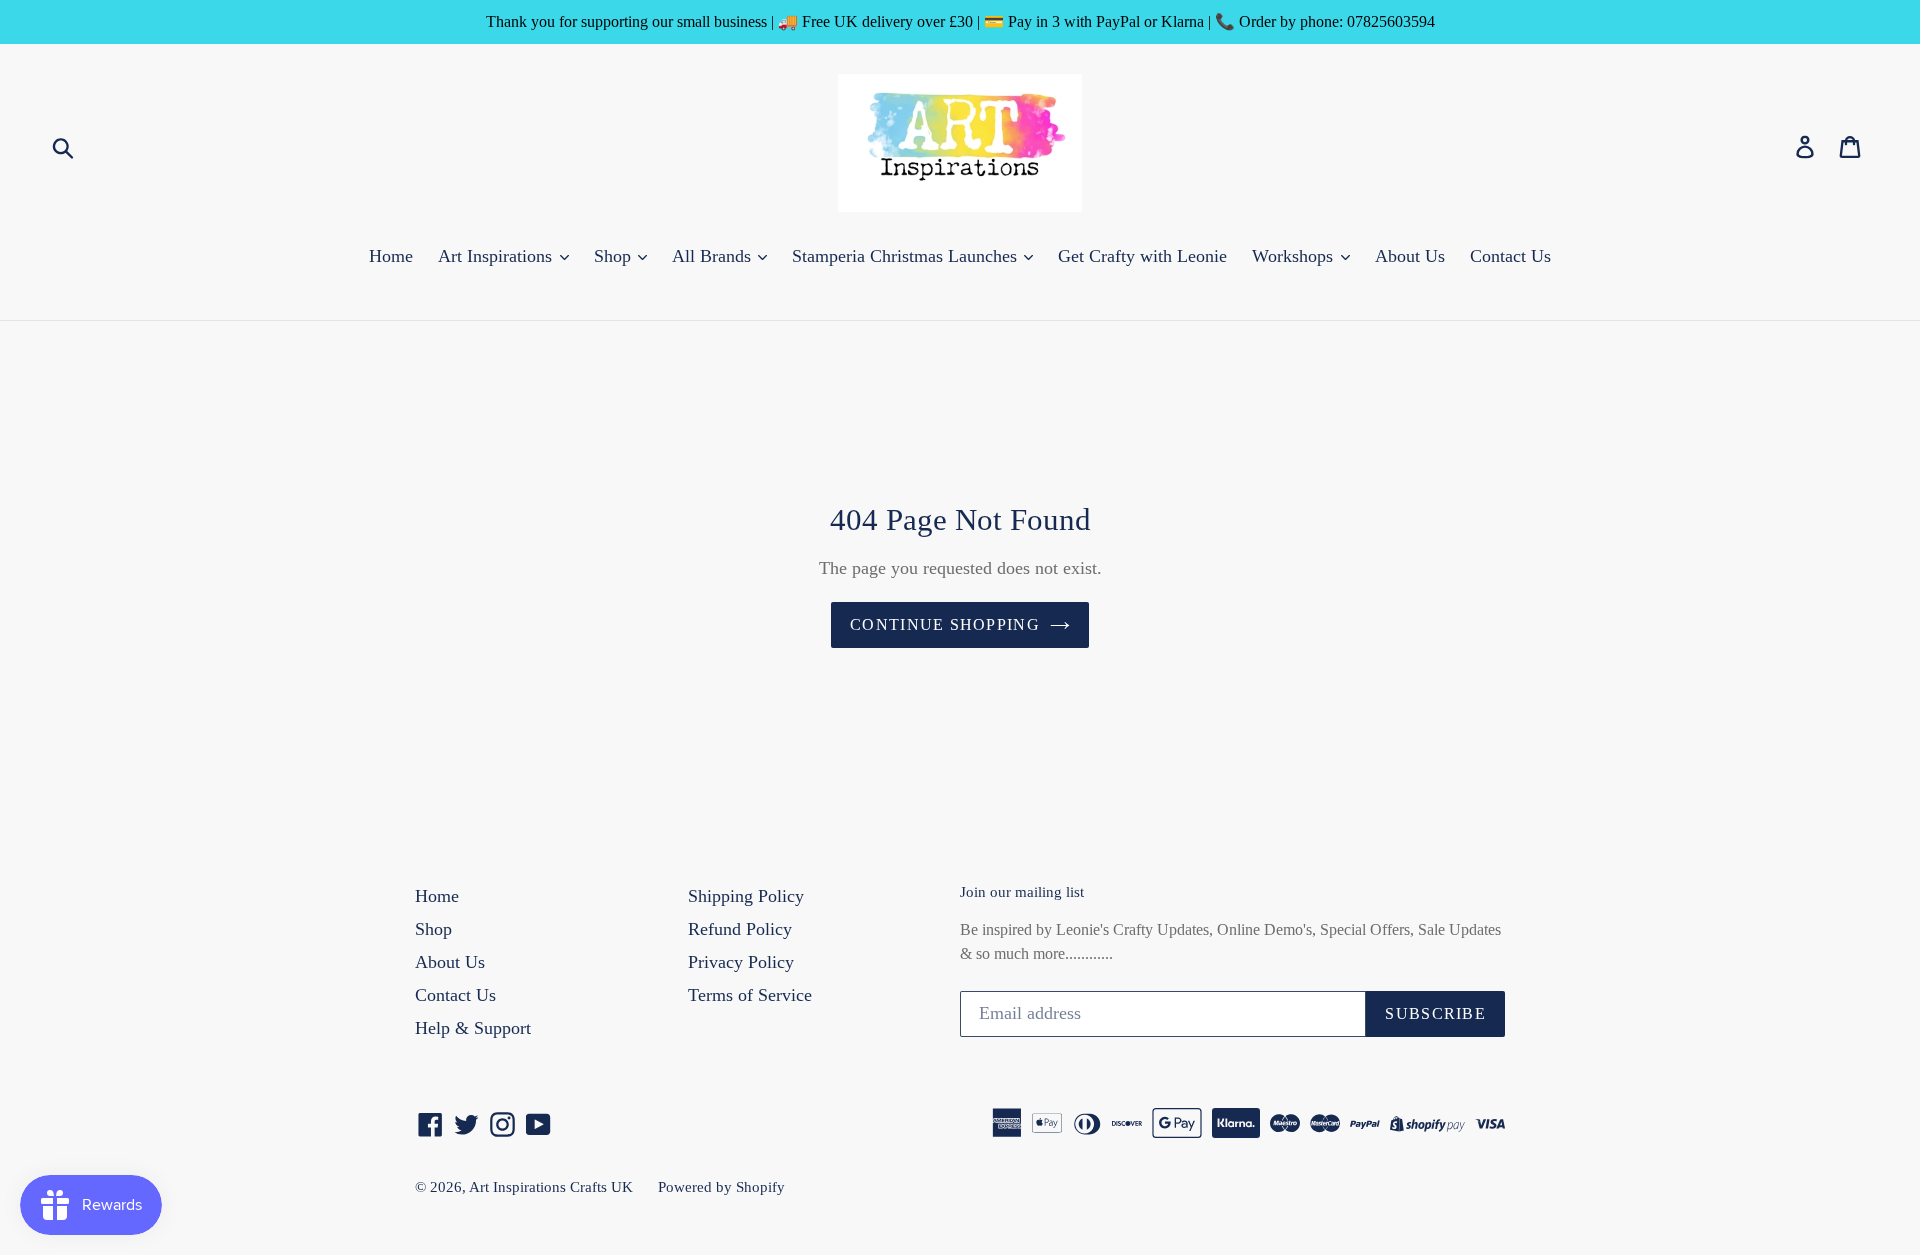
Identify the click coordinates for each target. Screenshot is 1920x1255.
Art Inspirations (497, 256)
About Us (1410, 256)
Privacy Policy (741, 962)
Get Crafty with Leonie (1142, 256)
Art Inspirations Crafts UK (551, 1187)
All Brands (714, 256)
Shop (615, 256)
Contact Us (1510, 256)
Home (391, 256)
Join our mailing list (1022, 892)
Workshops (1295, 256)
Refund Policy (740, 929)
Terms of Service (750, 995)
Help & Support (473, 1028)
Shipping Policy (746, 896)
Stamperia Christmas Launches (907, 256)
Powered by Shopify (721, 1187)
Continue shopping (945, 624)
